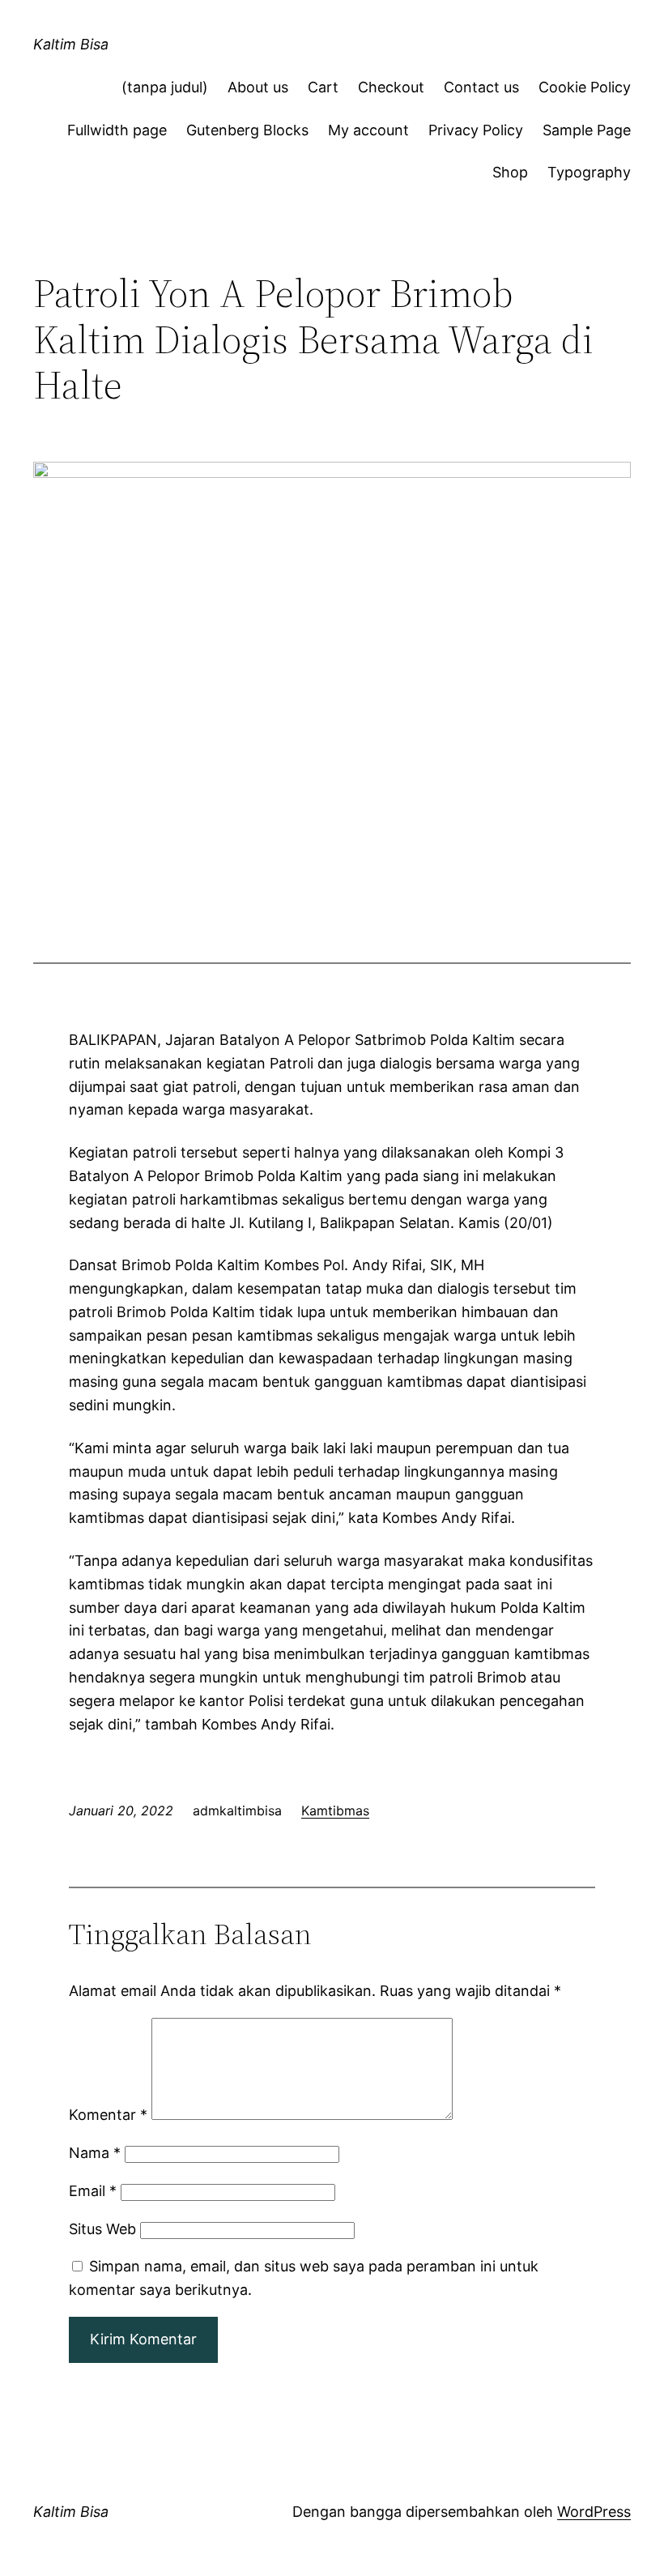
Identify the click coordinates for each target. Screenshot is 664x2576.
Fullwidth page (117, 130)
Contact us (481, 87)
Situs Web (102, 2229)
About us (258, 87)
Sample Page (587, 130)
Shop (510, 172)
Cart (323, 87)
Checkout (391, 87)
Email (93, 2191)
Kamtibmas (335, 1810)
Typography (589, 172)
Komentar (108, 2115)
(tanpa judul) (165, 87)
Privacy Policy (476, 130)
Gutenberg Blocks (247, 130)
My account (368, 130)
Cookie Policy (585, 87)
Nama (95, 2153)
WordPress (594, 2512)
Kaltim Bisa (71, 44)
